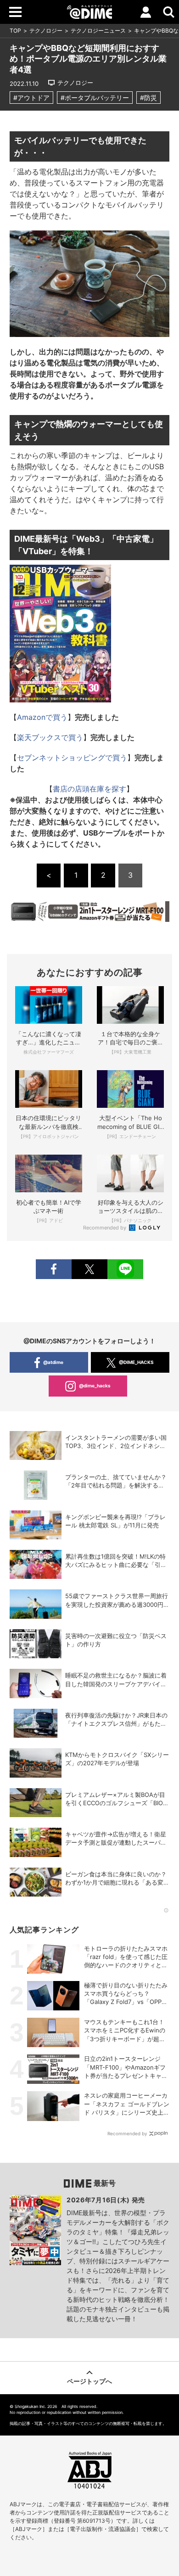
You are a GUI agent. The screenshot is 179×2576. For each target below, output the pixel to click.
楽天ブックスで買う (50, 737)
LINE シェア (125, 1269)
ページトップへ (89, 2381)
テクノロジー (46, 31)
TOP (15, 31)
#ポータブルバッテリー (95, 98)
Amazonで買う (42, 717)
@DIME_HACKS (136, 1362)
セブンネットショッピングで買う (72, 758)
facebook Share (54, 1269)
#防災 (148, 98)
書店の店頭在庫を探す (89, 789)
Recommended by (105, 1228)
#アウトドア (31, 98)
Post (89, 1269)
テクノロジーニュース (98, 31)
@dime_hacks (95, 1386)
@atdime (53, 1362)
